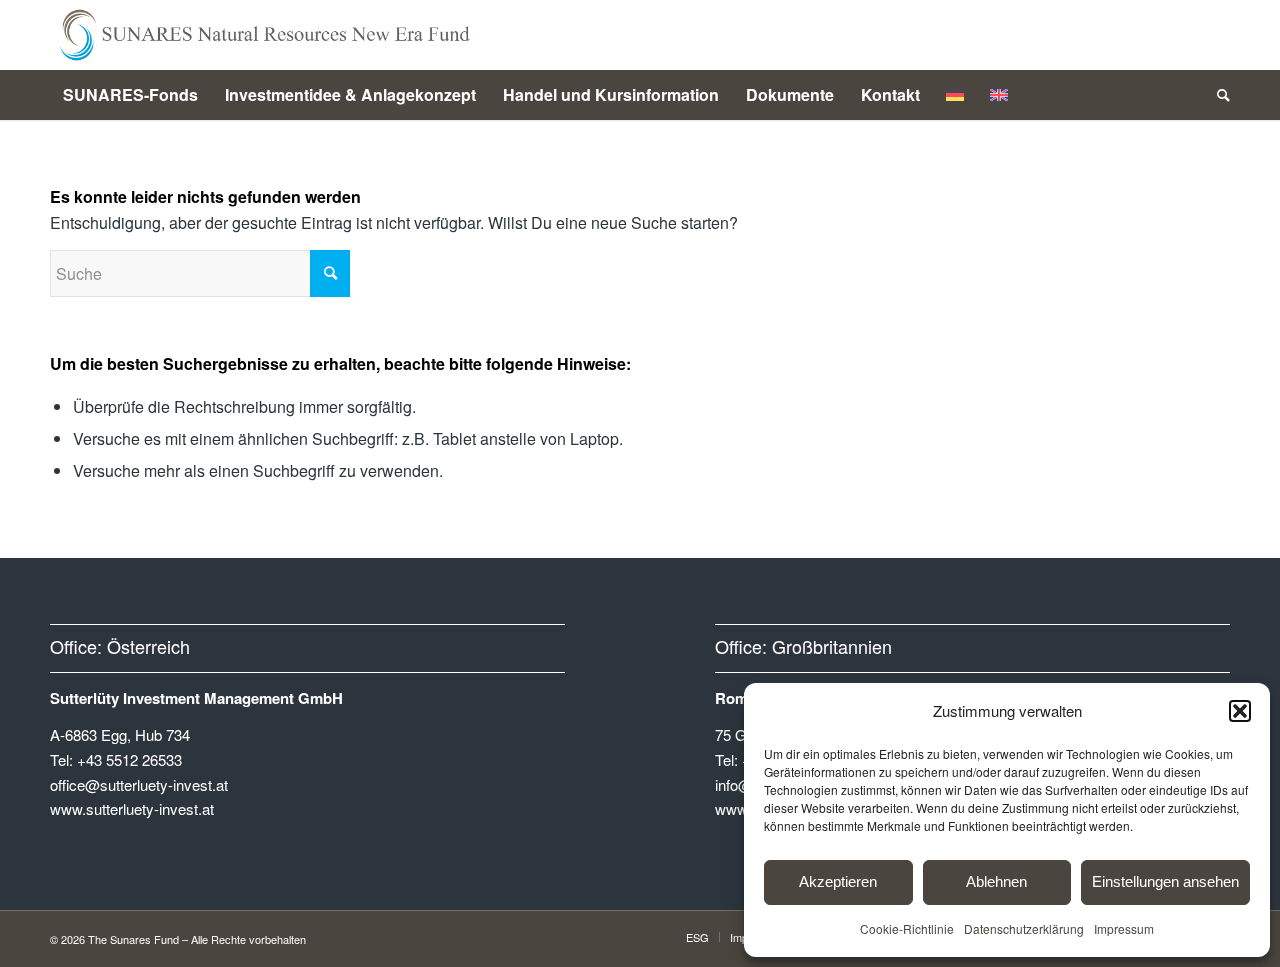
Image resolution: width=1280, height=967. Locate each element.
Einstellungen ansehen (1165, 881)
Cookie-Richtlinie (907, 928)
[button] (1240, 711)
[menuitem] (130, 95)
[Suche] (1217, 95)
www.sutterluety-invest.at (132, 808)
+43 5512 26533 (129, 759)
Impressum (1124, 928)
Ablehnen (996, 881)
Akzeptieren (838, 881)
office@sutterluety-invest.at (139, 784)
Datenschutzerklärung (1024, 928)
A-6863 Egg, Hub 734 (120, 734)
